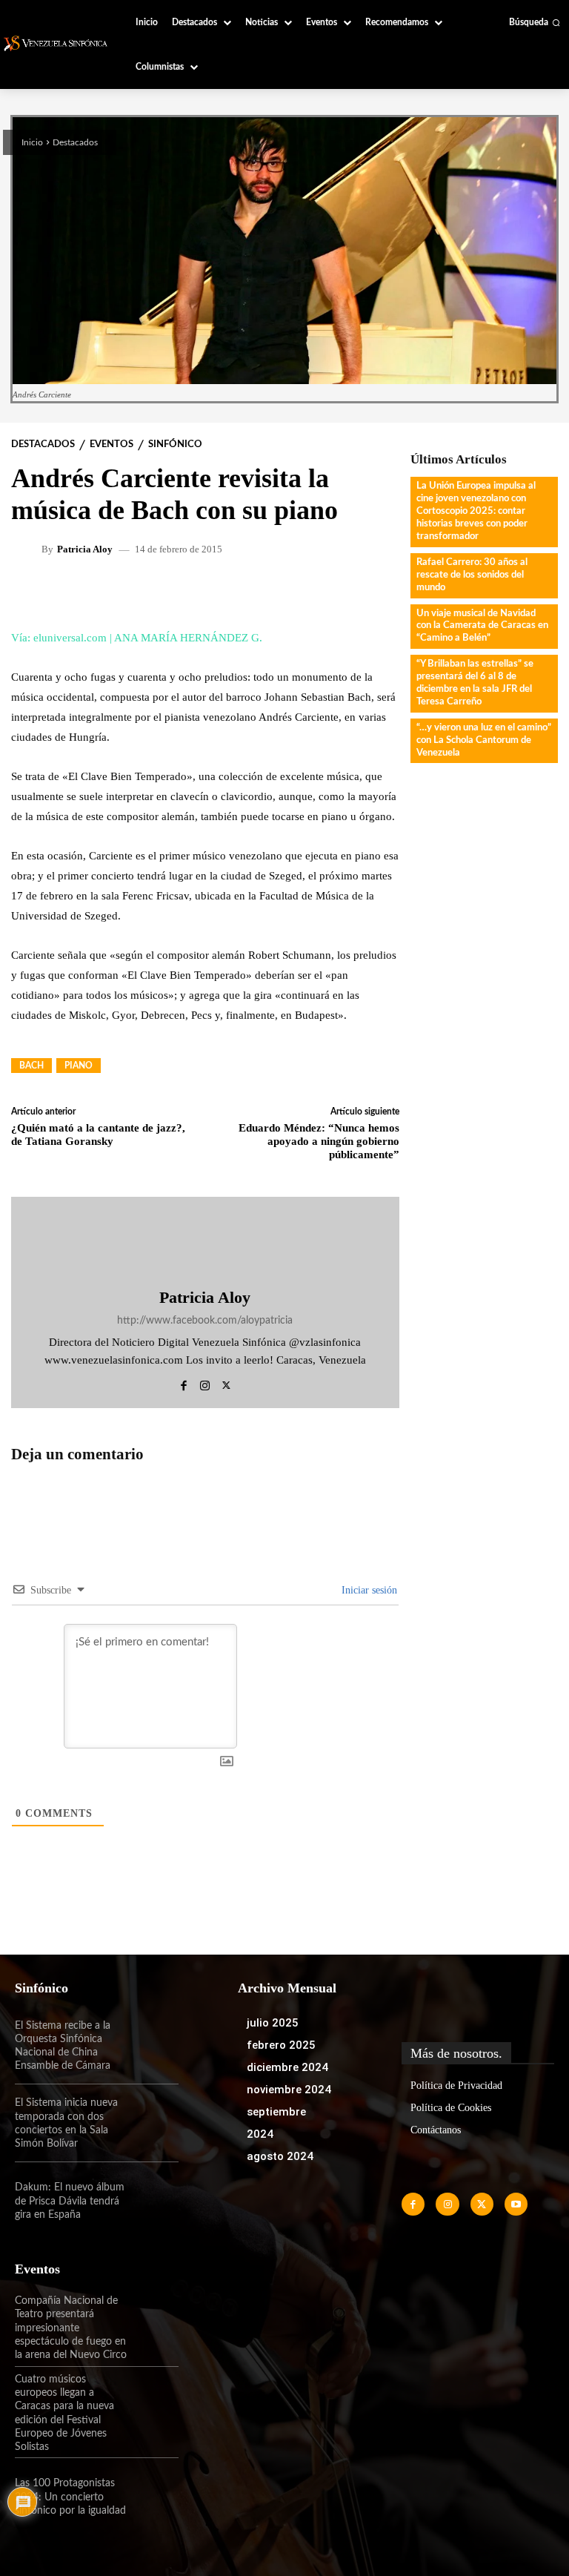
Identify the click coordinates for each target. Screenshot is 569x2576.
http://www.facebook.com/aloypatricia (205, 1321)
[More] (284, 593)
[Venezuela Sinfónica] (57, 43)
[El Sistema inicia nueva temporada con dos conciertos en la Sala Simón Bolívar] (154, 2123)
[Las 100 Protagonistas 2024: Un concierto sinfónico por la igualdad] (154, 2497)
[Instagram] (205, 1383)
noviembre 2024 (289, 2090)
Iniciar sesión (368, 1590)
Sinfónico (175, 445)
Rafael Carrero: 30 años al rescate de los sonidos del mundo (472, 575)
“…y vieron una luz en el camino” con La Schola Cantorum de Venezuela (484, 740)
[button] (535, 22)
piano (79, 1066)
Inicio (32, 142)
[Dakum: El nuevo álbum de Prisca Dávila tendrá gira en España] (154, 2201)
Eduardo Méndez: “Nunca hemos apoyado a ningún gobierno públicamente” (319, 1141)
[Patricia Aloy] (28, 549)
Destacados (75, 142)
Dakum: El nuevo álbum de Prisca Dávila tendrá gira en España (70, 2201)
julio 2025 (273, 2023)
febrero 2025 (281, 2045)
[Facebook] (183, 1383)
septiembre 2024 (276, 2123)
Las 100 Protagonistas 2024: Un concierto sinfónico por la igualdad (70, 2497)
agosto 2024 (280, 2156)
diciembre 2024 (287, 2067)
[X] (226, 1383)
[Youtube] (516, 2204)
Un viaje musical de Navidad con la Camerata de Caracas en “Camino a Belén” (482, 626)
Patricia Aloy (85, 549)
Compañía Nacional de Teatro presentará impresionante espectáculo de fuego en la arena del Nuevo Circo (71, 2328)
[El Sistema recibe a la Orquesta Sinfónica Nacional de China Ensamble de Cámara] (154, 2046)
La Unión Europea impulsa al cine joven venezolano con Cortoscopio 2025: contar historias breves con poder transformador (476, 511)
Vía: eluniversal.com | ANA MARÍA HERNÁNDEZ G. (137, 638)
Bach (31, 1066)
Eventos (112, 445)
